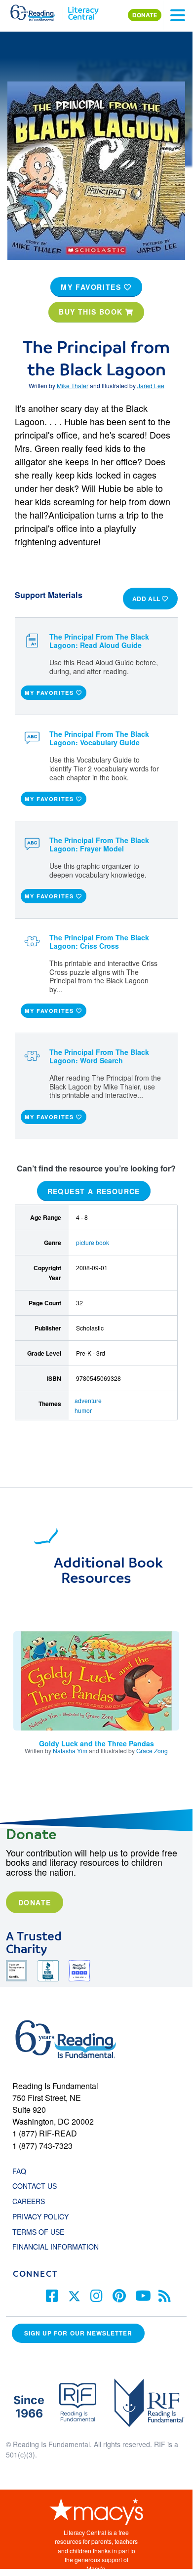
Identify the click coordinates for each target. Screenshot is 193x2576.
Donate (35, 1902)
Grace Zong (152, 1751)
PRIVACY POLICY (40, 2216)
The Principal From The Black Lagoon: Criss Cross (99, 942)
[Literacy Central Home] (83, 11)
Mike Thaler (73, 385)
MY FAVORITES (92, 287)
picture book (93, 1242)
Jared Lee (151, 385)
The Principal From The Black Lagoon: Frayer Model (99, 844)
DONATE (145, 15)
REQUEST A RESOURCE (94, 1191)
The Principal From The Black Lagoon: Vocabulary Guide (99, 738)
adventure (88, 1400)
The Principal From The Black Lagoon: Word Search (99, 1056)
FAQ (19, 2171)
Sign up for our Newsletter (78, 2333)
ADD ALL (147, 599)
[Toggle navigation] (178, 15)
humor (83, 1410)
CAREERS (29, 2201)
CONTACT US (38, 2186)
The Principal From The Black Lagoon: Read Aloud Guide (99, 641)
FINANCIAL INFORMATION (56, 2247)
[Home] (38, 11)
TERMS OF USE (43, 2232)
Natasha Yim (70, 1751)
